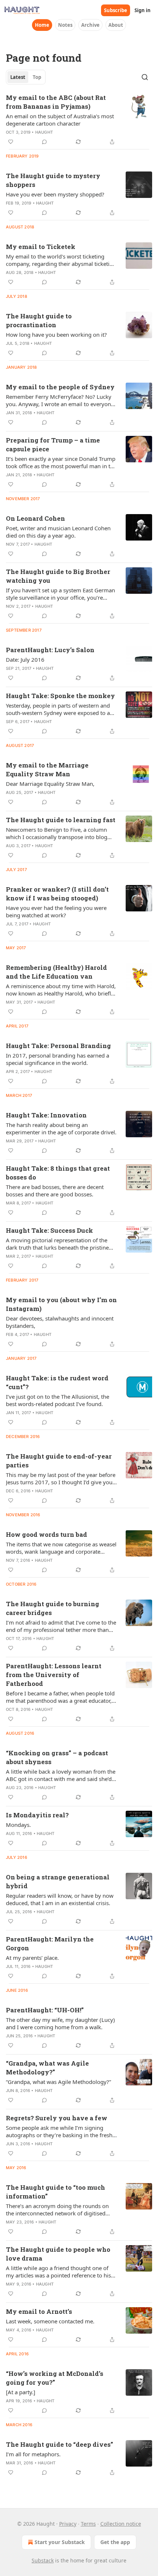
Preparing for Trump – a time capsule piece (53, 445)
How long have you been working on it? (56, 335)
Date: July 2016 (25, 660)
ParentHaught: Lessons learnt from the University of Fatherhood (54, 1675)
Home (42, 25)
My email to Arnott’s (39, 2311)
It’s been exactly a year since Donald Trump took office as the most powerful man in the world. (61, 462)
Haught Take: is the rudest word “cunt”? (57, 1382)
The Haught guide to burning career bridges (53, 1608)
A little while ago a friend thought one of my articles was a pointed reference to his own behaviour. (58, 2272)
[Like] (11, 142)
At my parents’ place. (32, 1958)
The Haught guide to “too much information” (55, 2192)
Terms (88, 2524)
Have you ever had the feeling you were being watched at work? (56, 911)
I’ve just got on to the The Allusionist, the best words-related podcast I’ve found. (58, 1400)
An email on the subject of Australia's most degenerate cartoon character (60, 120)
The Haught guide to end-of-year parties (59, 1461)
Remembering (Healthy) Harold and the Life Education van (56, 972)
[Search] (145, 77)
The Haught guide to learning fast (61, 820)
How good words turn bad (46, 1534)
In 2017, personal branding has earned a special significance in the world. (58, 1059)
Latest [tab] (18, 77)
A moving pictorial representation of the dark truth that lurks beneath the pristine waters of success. (57, 1244)
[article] (79, 120)
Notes (65, 25)
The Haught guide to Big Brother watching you (58, 576)
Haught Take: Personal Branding (58, 1046)
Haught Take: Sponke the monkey (60, 696)
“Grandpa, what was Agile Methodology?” (47, 2068)
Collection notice (121, 2524)
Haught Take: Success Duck (49, 1230)
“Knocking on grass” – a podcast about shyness (57, 1757)
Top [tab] (37, 77)
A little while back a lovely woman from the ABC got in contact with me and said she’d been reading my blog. (61, 1775)
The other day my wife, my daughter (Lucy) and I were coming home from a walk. (60, 2023)
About (116, 25)
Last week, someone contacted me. (50, 2321)
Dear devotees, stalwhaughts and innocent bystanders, (60, 1322)
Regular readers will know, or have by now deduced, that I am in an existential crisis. (60, 1899)
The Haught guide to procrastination (39, 320)
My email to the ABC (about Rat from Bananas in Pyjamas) (56, 102)
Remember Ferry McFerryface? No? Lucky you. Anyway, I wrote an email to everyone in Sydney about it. (60, 400)
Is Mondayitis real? (37, 1815)
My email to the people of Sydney (60, 387)
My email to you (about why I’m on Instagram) (61, 1304)
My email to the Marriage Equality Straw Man (47, 769)
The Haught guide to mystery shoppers (53, 180)
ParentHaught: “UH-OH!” (45, 2010)
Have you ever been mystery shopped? (55, 194)
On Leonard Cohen (35, 518)
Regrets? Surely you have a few (57, 2118)
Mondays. (18, 1825)
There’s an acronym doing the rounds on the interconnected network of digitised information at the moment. (57, 2210)
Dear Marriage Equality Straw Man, (50, 784)
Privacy (68, 2524)
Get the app (115, 2542)
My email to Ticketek (41, 247)
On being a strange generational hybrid (58, 1881)
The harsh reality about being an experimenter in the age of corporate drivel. (61, 1128)
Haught (44, 132)
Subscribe (116, 10)
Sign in (143, 10)
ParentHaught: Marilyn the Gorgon (50, 1943)
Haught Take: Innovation (46, 1115)
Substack (43, 2560)
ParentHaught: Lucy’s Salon (50, 650)
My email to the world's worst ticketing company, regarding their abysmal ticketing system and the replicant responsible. (61, 260)
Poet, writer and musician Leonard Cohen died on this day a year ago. (58, 532)
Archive (90, 25)
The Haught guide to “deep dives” (60, 2444)
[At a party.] (21, 2392)
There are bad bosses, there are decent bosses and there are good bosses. (55, 1191)
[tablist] (26, 77)
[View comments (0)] (44, 142)
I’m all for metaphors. (33, 2454)
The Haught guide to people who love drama (58, 2254)
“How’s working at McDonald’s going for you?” (55, 2378)
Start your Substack (60, 2542)
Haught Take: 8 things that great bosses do (58, 1173)
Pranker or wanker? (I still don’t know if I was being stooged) (57, 894)
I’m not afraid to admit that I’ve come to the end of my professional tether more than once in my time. (61, 1626)
